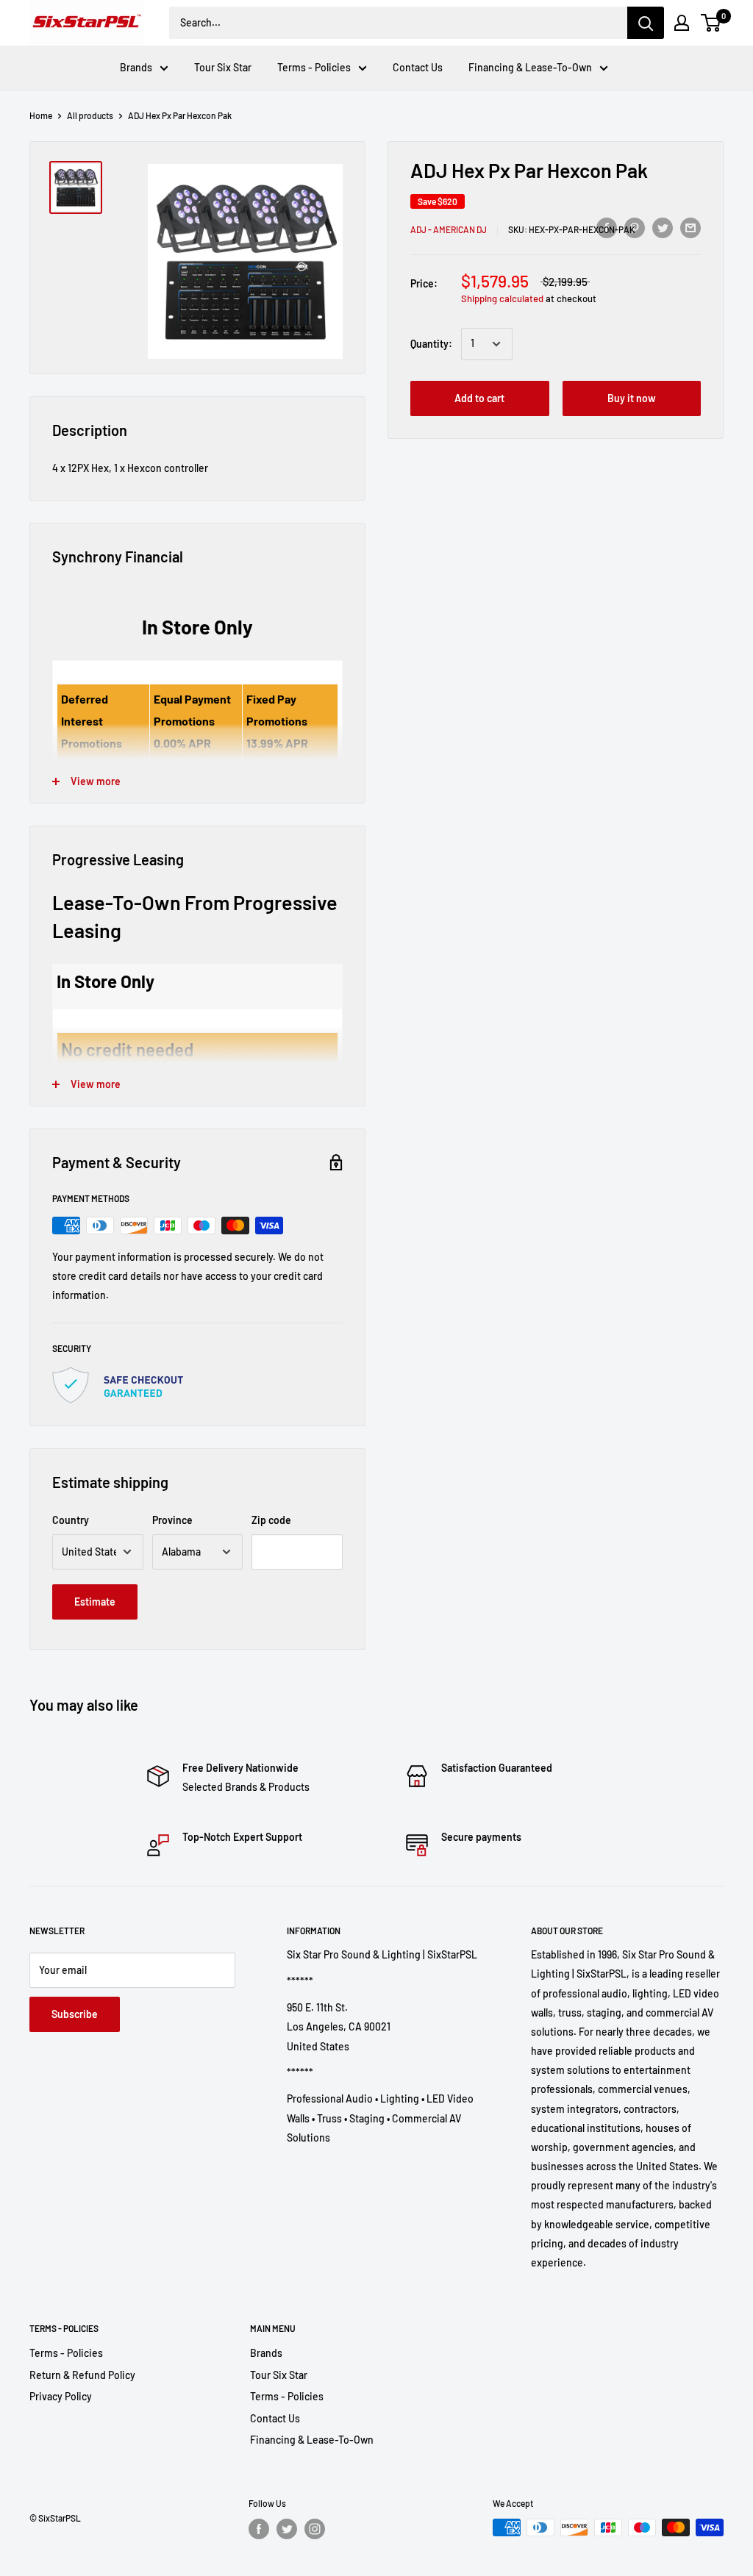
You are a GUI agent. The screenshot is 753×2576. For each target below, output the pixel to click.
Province (172, 1520)
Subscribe (75, 2014)
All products (90, 115)
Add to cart (479, 398)
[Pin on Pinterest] (635, 227)
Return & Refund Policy (82, 2375)
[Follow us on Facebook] (259, 2529)
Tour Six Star (223, 67)
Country (71, 1520)
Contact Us (418, 67)
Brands (136, 67)
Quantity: (431, 344)
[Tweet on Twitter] (663, 227)
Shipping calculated (502, 298)
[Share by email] (690, 227)
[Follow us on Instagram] (315, 2529)
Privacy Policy (61, 2396)
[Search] (646, 23)
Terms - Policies (314, 67)
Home (41, 115)
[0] (711, 23)
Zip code (271, 1520)
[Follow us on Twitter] (287, 2529)
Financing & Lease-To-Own (530, 67)
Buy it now (632, 398)
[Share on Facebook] (607, 227)
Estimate (95, 1602)
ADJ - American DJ (449, 229)
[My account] (682, 23)
